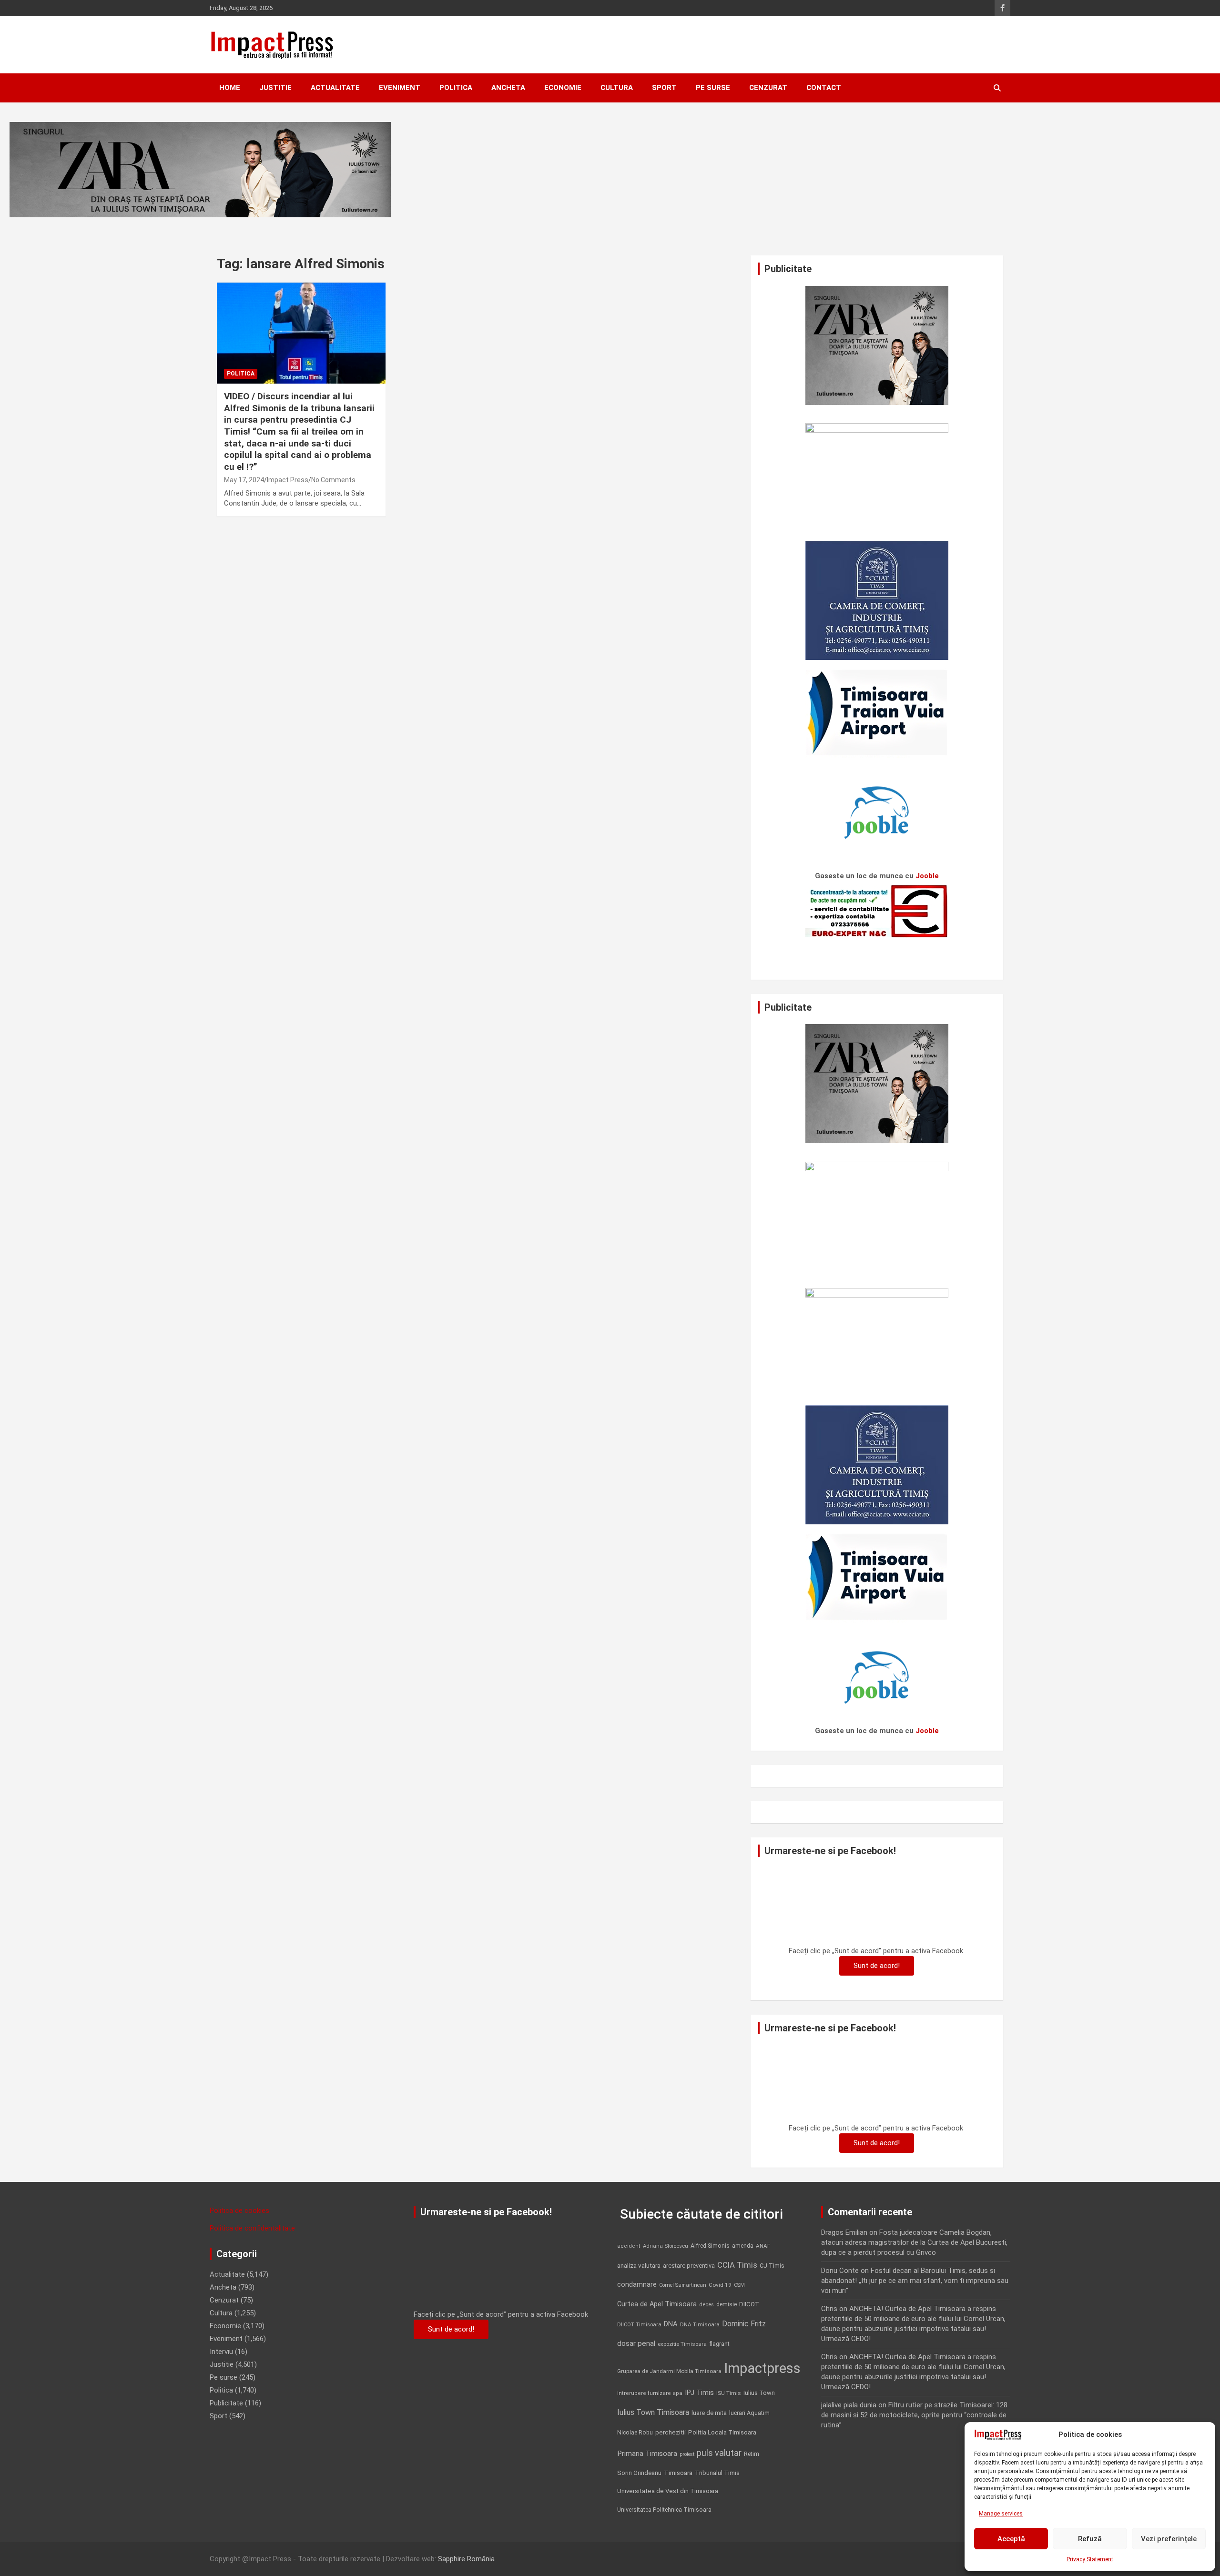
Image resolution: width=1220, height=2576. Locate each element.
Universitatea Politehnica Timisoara (664, 2510)
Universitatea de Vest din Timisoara (668, 2491)
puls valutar (719, 2453)
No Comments (333, 480)
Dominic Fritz (744, 2324)
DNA (671, 2324)
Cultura (617, 88)
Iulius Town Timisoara (653, 2412)
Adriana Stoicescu (666, 2246)
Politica (456, 88)
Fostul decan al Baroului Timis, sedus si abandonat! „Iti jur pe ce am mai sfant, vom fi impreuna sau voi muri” (915, 2281)
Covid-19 (720, 2285)
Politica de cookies (239, 2211)
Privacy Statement (1090, 2559)
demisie (727, 2304)
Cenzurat (768, 88)
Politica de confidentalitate (252, 2228)
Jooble (927, 876)
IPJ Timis (699, 2393)
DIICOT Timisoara (639, 2325)
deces (707, 2305)
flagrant (719, 2344)
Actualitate (335, 88)
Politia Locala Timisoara (722, 2432)
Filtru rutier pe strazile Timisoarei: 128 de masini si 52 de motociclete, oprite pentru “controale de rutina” (914, 2415)
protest (687, 2454)
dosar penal (636, 2343)
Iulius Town (759, 2393)
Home (230, 88)
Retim (752, 2454)
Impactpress (762, 2368)
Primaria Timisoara (647, 2454)
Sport (664, 88)
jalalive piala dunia (849, 2405)
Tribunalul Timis (717, 2473)
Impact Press (288, 480)
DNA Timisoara (700, 2324)
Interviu (221, 2352)
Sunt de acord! (877, 1966)
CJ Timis (772, 2266)
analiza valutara (639, 2265)
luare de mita (709, 2413)
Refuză (1090, 2539)
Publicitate (226, 2403)
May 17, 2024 (244, 480)
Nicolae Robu (635, 2433)
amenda (743, 2246)
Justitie (275, 88)
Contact (824, 88)
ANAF (763, 2246)
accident (629, 2246)
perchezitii (671, 2432)
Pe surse (713, 88)
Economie (563, 88)
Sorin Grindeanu (639, 2473)
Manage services (1001, 2514)
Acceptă (1011, 2539)
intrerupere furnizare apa (650, 2393)
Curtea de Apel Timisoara (657, 2304)
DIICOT (749, 2304)
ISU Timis (729, 2393)
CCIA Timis (737, 2265)
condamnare (637, 2285)
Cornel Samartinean (683, 2285)
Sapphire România (466, 2559)
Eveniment (400, 88)
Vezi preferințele (1169, 2539)
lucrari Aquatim (749, 2413)
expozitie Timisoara (682, 2344)
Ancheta (508, 88)
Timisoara (678, 2473)
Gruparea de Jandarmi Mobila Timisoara (669, 2371)
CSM (739, 2285)
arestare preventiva (689, 2266)
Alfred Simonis (710, 2246)
